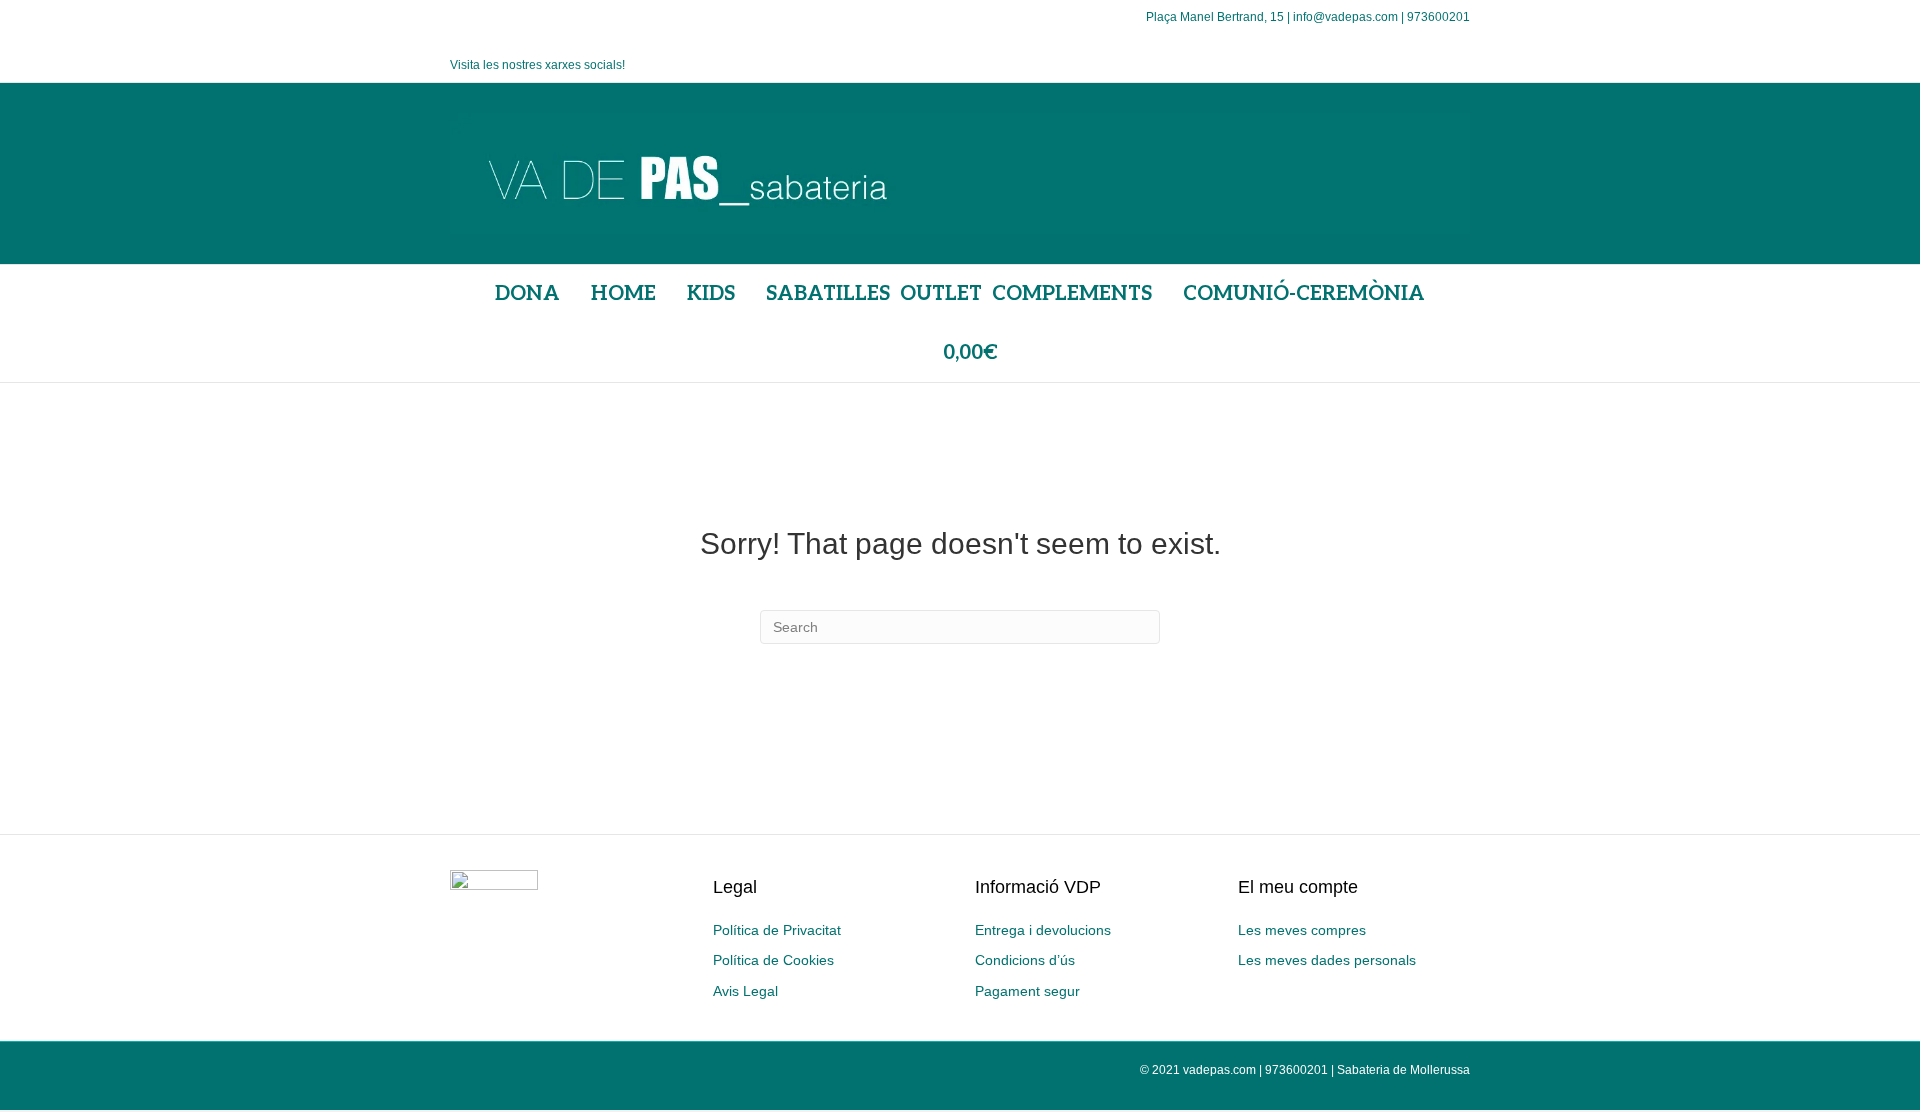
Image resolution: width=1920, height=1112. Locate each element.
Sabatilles (828, 294)
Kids (711, 294)
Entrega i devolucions (1043, 930)
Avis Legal (745, 991)
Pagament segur (1027, 991)
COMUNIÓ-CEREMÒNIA (1304, 294)
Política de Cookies (773, 960)
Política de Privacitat (777, 930)
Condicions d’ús (1025, 960)
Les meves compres (1302, 930)
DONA (527, 294)
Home (623, 294)
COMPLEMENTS (1072, 294)
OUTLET (941, 294)
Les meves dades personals (1327, 960)
